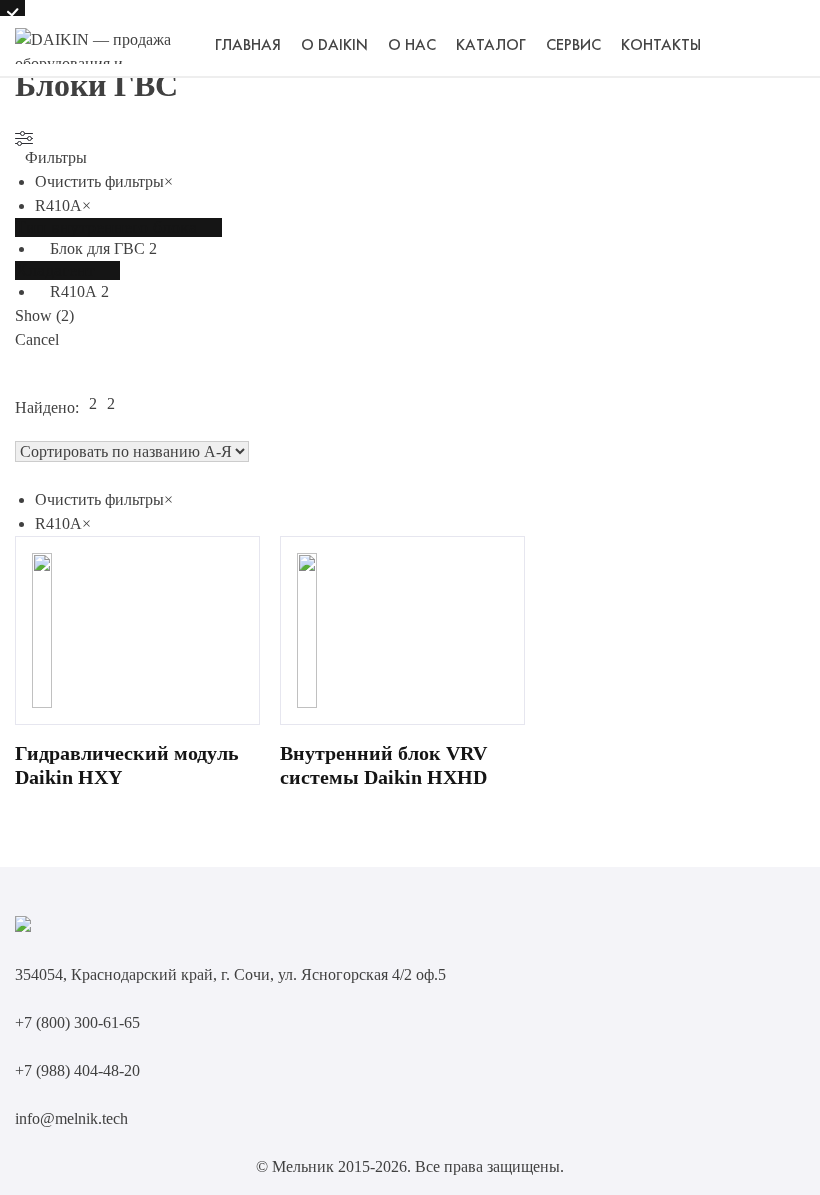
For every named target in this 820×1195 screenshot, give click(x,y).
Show (44, 315)
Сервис (573, 46)
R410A (73, 291)
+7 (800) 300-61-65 (77, 1022)
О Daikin (334, 46)
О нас (412, 46)
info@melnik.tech (71, 1118)
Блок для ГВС (97, 248)
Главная (248, 46)
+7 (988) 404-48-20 (77, 1070)
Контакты (661, 46)
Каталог (491, 46)
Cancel (37, 339)
